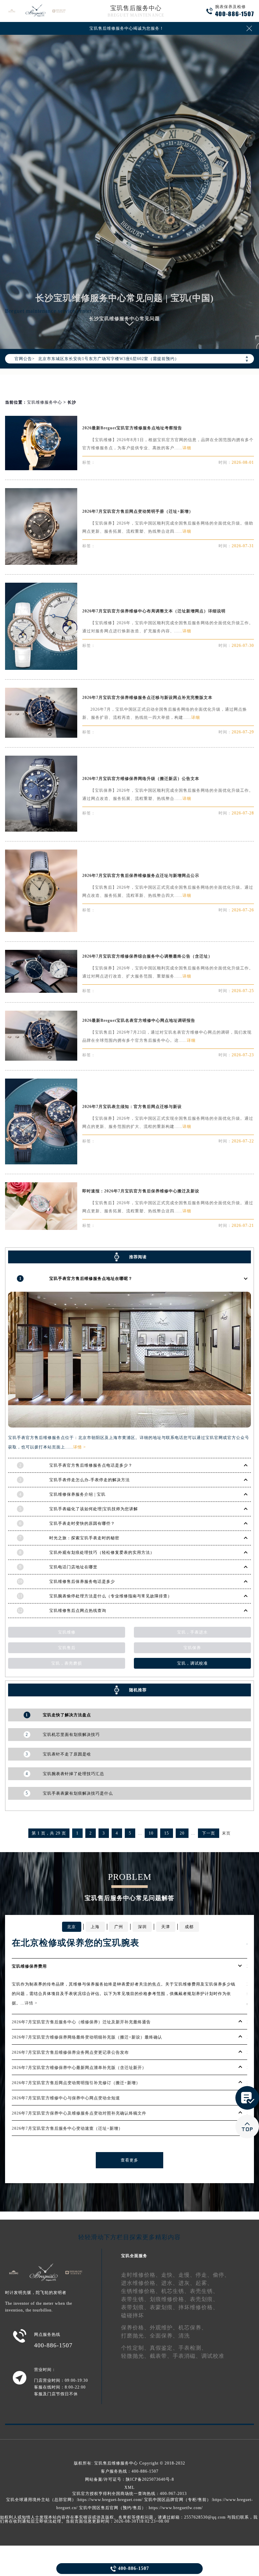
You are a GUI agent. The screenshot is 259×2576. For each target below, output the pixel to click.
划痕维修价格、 (170, 2299)
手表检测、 (193, 2348)
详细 (187, 448)
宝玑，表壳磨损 (67, 1663)
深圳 (142, 1927)
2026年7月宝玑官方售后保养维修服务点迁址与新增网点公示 (141, 876)
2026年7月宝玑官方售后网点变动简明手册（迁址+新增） (138, 511)
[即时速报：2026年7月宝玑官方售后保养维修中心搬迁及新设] (41, 1228)
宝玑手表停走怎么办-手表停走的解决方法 (90, 1480)
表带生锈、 (135, 2299)
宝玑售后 (67, 1648)
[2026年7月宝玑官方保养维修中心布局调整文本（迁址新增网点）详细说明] (41, 668)
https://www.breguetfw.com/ (176, 2508)
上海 (95, 1927)
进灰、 (187, 2283)
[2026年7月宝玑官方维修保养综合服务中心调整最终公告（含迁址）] (41, 991)
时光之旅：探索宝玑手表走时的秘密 (84, 1538)
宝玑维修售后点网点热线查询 (78, 1611)
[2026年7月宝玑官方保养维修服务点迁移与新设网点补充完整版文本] (41, 736)
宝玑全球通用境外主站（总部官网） (41, 2500)
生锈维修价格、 (141, 2291)
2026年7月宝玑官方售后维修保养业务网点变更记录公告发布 (70, 2052)
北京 (71, 1927)
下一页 (209, 1833)
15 (167, 1833)
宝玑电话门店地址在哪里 (73, 1567)
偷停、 (221, 2275)
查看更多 (129, 2160)
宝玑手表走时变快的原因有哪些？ (82, 1523)
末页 (226, 1833)
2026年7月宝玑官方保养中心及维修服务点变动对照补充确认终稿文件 (79, 2113)
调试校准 (213, 2356)
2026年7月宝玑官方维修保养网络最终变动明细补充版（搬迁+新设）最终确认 (87, 2037)
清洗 (184, 2336)
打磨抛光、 (135, 2336)
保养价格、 (135, 2328)
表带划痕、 (135, 2307)
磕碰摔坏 (133, 2315)
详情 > (80, 1447)
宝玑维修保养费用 (29, 1966)
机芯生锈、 (176, 2291)
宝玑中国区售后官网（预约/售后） (112, 2508)
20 (182, 1833)
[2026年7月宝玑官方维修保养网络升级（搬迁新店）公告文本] (41, 830)
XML (129, 2487)
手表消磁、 (187, 2356)
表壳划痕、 (204, 2299)
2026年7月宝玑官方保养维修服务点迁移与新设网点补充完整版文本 (147, 698)
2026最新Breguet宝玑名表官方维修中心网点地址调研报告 (139, 1020)
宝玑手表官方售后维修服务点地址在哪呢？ (91, 1279)
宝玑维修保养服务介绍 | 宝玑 (77, 1494)
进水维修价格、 (141, 2283)
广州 (119, 1927)
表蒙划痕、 (164, 2307)
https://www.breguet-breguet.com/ (110, 2500)
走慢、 (187, 2275)
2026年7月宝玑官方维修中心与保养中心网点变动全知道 (66, 2098)
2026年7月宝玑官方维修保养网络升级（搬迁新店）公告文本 (141, 779)
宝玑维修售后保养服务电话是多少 (82, 1582)
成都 (189, 1927)
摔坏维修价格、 (198, 2307)
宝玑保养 (192, 1648)
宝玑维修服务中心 (45, 402)
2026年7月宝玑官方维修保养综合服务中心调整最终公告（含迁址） (147, 956)
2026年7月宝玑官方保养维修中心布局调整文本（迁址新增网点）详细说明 (154, 611)
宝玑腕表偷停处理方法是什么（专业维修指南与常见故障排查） (111, 1596)
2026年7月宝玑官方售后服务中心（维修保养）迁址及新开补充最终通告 (81, 2022)
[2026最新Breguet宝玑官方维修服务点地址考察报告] (41, 468)
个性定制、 (135, 2348)
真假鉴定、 (164, 2348)
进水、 (170, 2283)
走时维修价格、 (141, 2275)
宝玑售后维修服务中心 (116, 2463)
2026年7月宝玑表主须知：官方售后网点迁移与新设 (132, 1107)
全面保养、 (164, 2336)
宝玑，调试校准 (192, 1663)
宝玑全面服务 (134, 2256)
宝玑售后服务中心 (136, 8)
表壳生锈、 (204, 2291)
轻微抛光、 (135, 2356)
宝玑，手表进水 (192, 1632)
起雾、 (204, 2283)
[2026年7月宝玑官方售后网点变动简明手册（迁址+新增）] (41, 563)
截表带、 (161, 2356)
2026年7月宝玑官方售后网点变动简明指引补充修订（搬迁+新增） (76, 2083)
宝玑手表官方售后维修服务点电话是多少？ (91, 1465)
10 (151, 1833)
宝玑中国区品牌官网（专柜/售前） (178, 2500)
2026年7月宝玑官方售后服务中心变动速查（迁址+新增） (67, 2128)
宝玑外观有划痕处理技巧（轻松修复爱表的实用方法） (102, 1552)
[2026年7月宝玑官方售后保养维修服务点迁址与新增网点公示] (41, 930)
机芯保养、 (193, 2328)
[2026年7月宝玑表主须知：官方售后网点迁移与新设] (41, 1163)
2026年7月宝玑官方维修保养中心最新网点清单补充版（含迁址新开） (79, 2068)
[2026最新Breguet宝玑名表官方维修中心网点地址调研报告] (41, 1059)
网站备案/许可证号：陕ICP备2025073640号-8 (129, 2479)
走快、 (170, 2275)
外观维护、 (164, 2328)
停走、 (204, 2275)
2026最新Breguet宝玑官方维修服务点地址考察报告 (132, 428)
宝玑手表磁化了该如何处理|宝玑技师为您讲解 (94, 1509)
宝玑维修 (67, 1632)
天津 (166, 1927)
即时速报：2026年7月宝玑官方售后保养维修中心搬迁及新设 (141, 1191)
